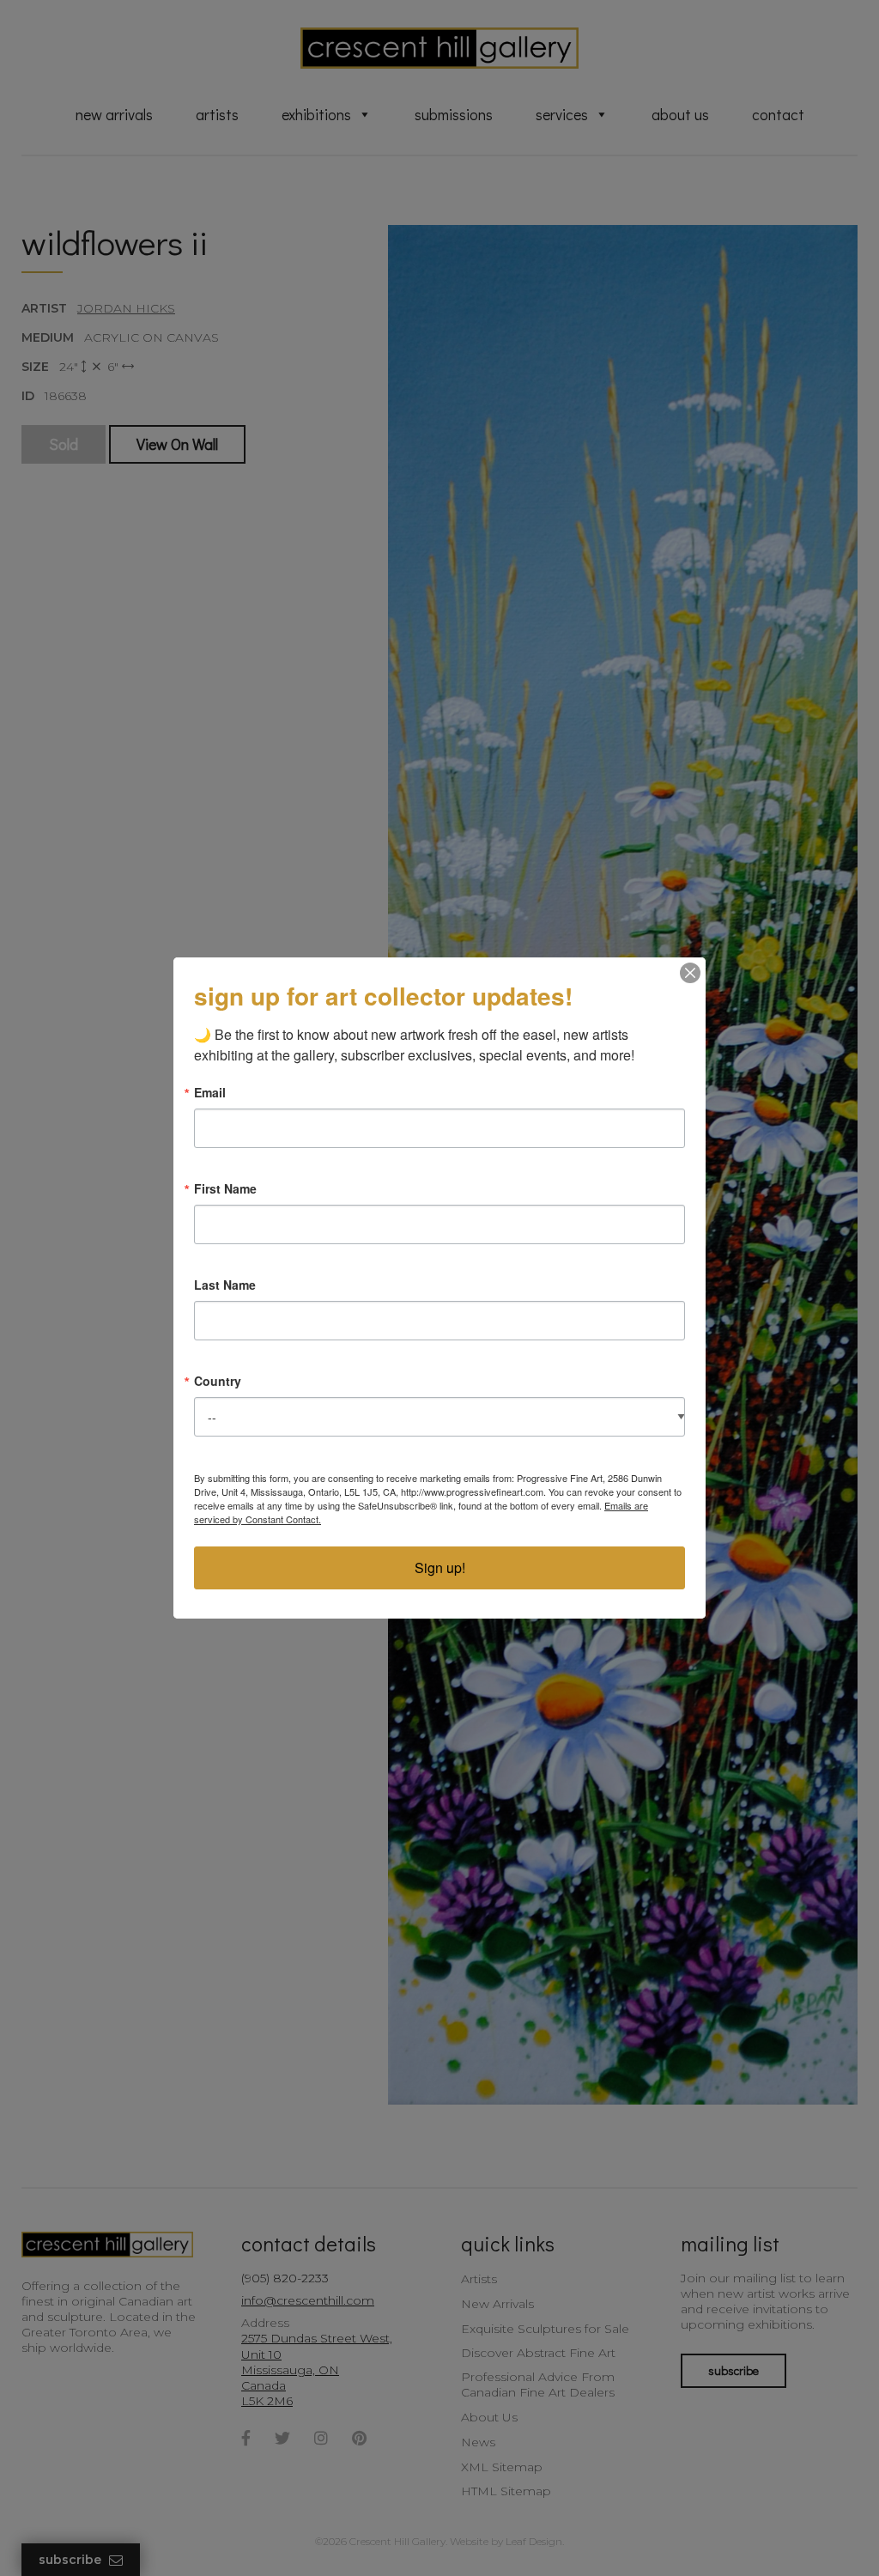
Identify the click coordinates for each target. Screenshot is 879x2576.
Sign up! (440, 1567)
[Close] (690, 973)
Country (218, 1381)
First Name (225, 1188)
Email (210, 1092)
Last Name (225, 1285)
